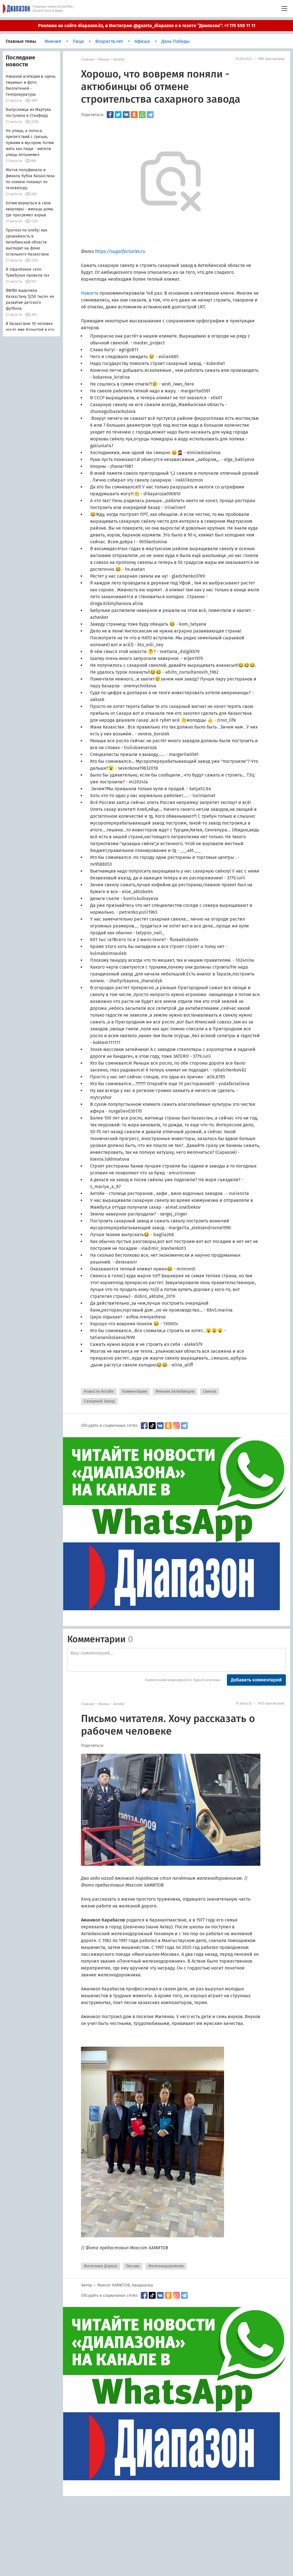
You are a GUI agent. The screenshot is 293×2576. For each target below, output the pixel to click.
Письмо (133, 2266)
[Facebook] (110, 115)
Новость (90, 293)
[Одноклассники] (134, 115)
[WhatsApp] (142, 115)
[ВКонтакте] (126, 115)
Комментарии (135, 1391)
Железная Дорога (101, 2266)
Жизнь (104, 59)
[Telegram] (150, 115)
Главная (88, 59)
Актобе (119, 59)
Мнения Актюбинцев (175, 1391)
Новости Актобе (99, 1391)
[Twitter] (118, 115)
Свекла (210, 1391)
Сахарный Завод (99, 1401)
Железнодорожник (166, 2266)
